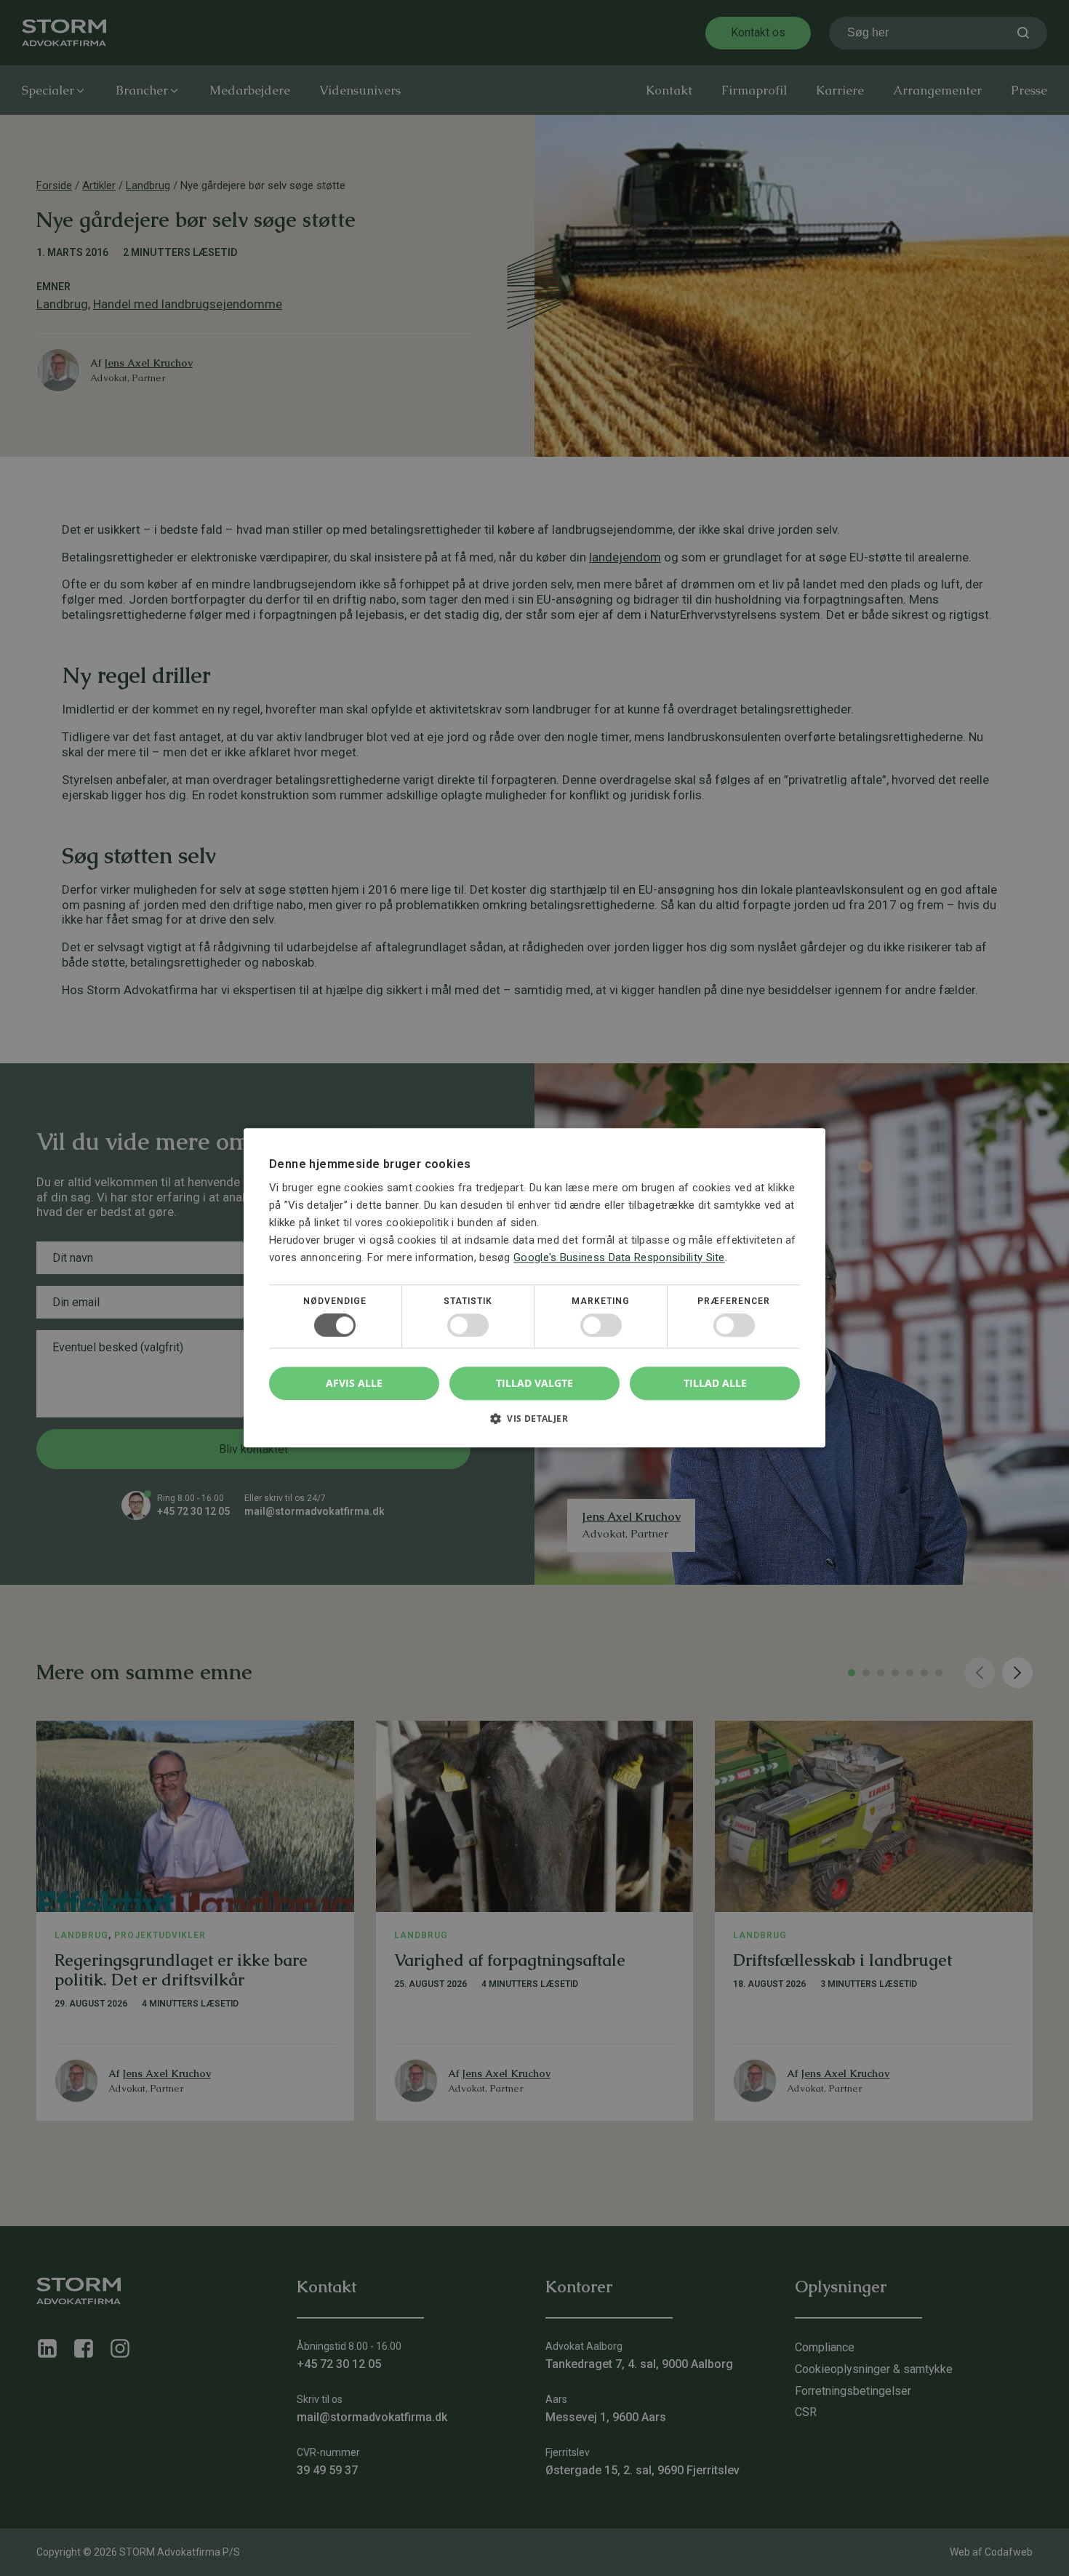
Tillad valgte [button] (534, 1383)
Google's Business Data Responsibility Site (619, 1257)
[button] (534, 1424)
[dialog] (534, 1288)
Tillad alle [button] (715, 1383)
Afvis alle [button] (354, 1384)
